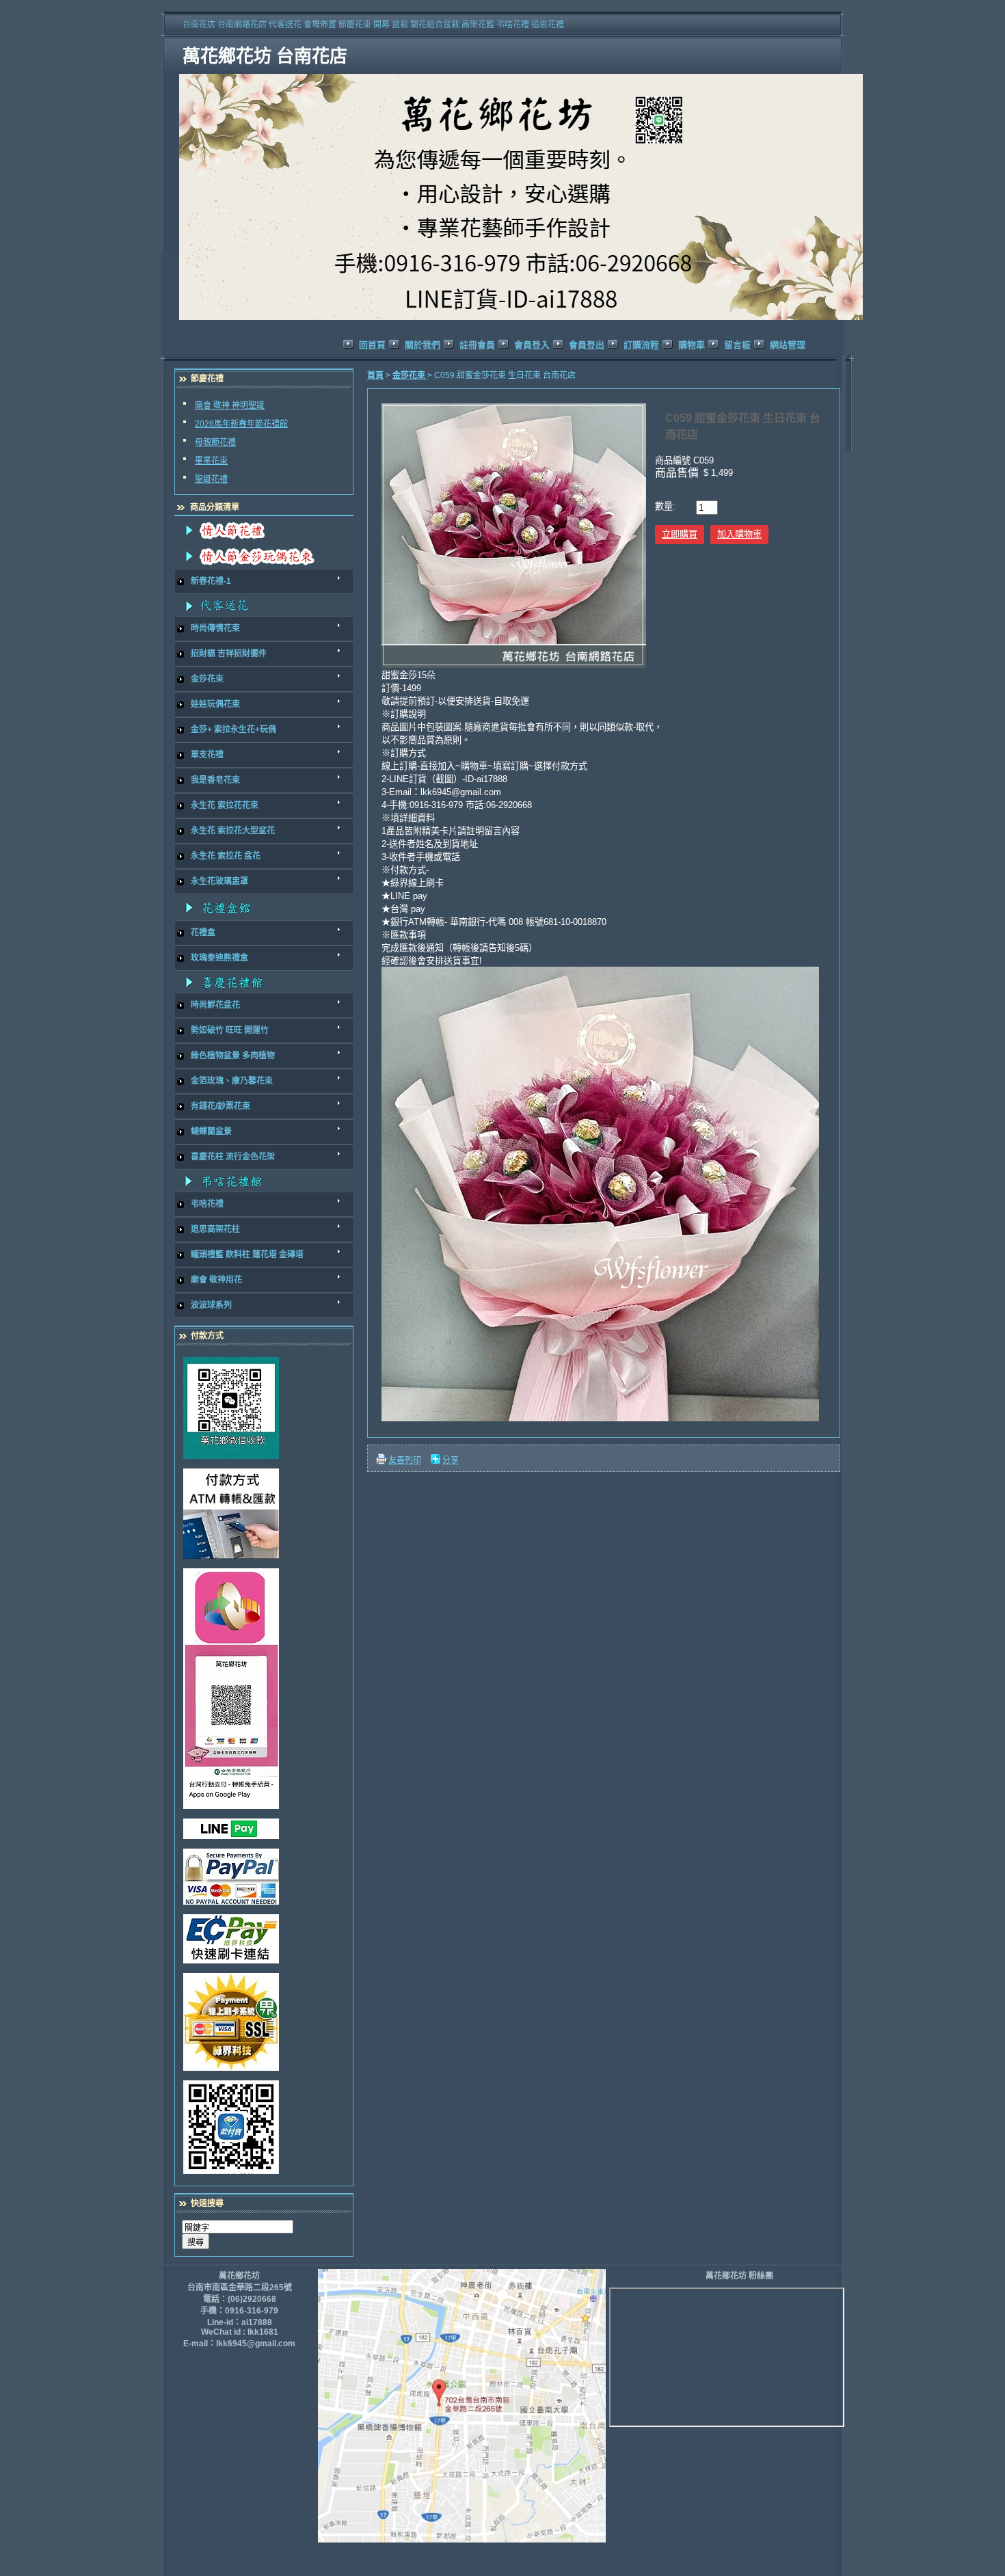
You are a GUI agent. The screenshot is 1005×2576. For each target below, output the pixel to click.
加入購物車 (739, 534)
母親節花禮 (215, 442)
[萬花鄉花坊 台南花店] (523, 321)
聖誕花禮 (211, 479)
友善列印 (405, 1460)
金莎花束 (410, 375)
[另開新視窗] (260, 1408)
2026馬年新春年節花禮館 (241, 424)
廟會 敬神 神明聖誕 (230, 405)
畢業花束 (211, 461)
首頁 (375, 375)
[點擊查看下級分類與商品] (264, 530)
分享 (451, 1460)
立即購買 (680, 534)
